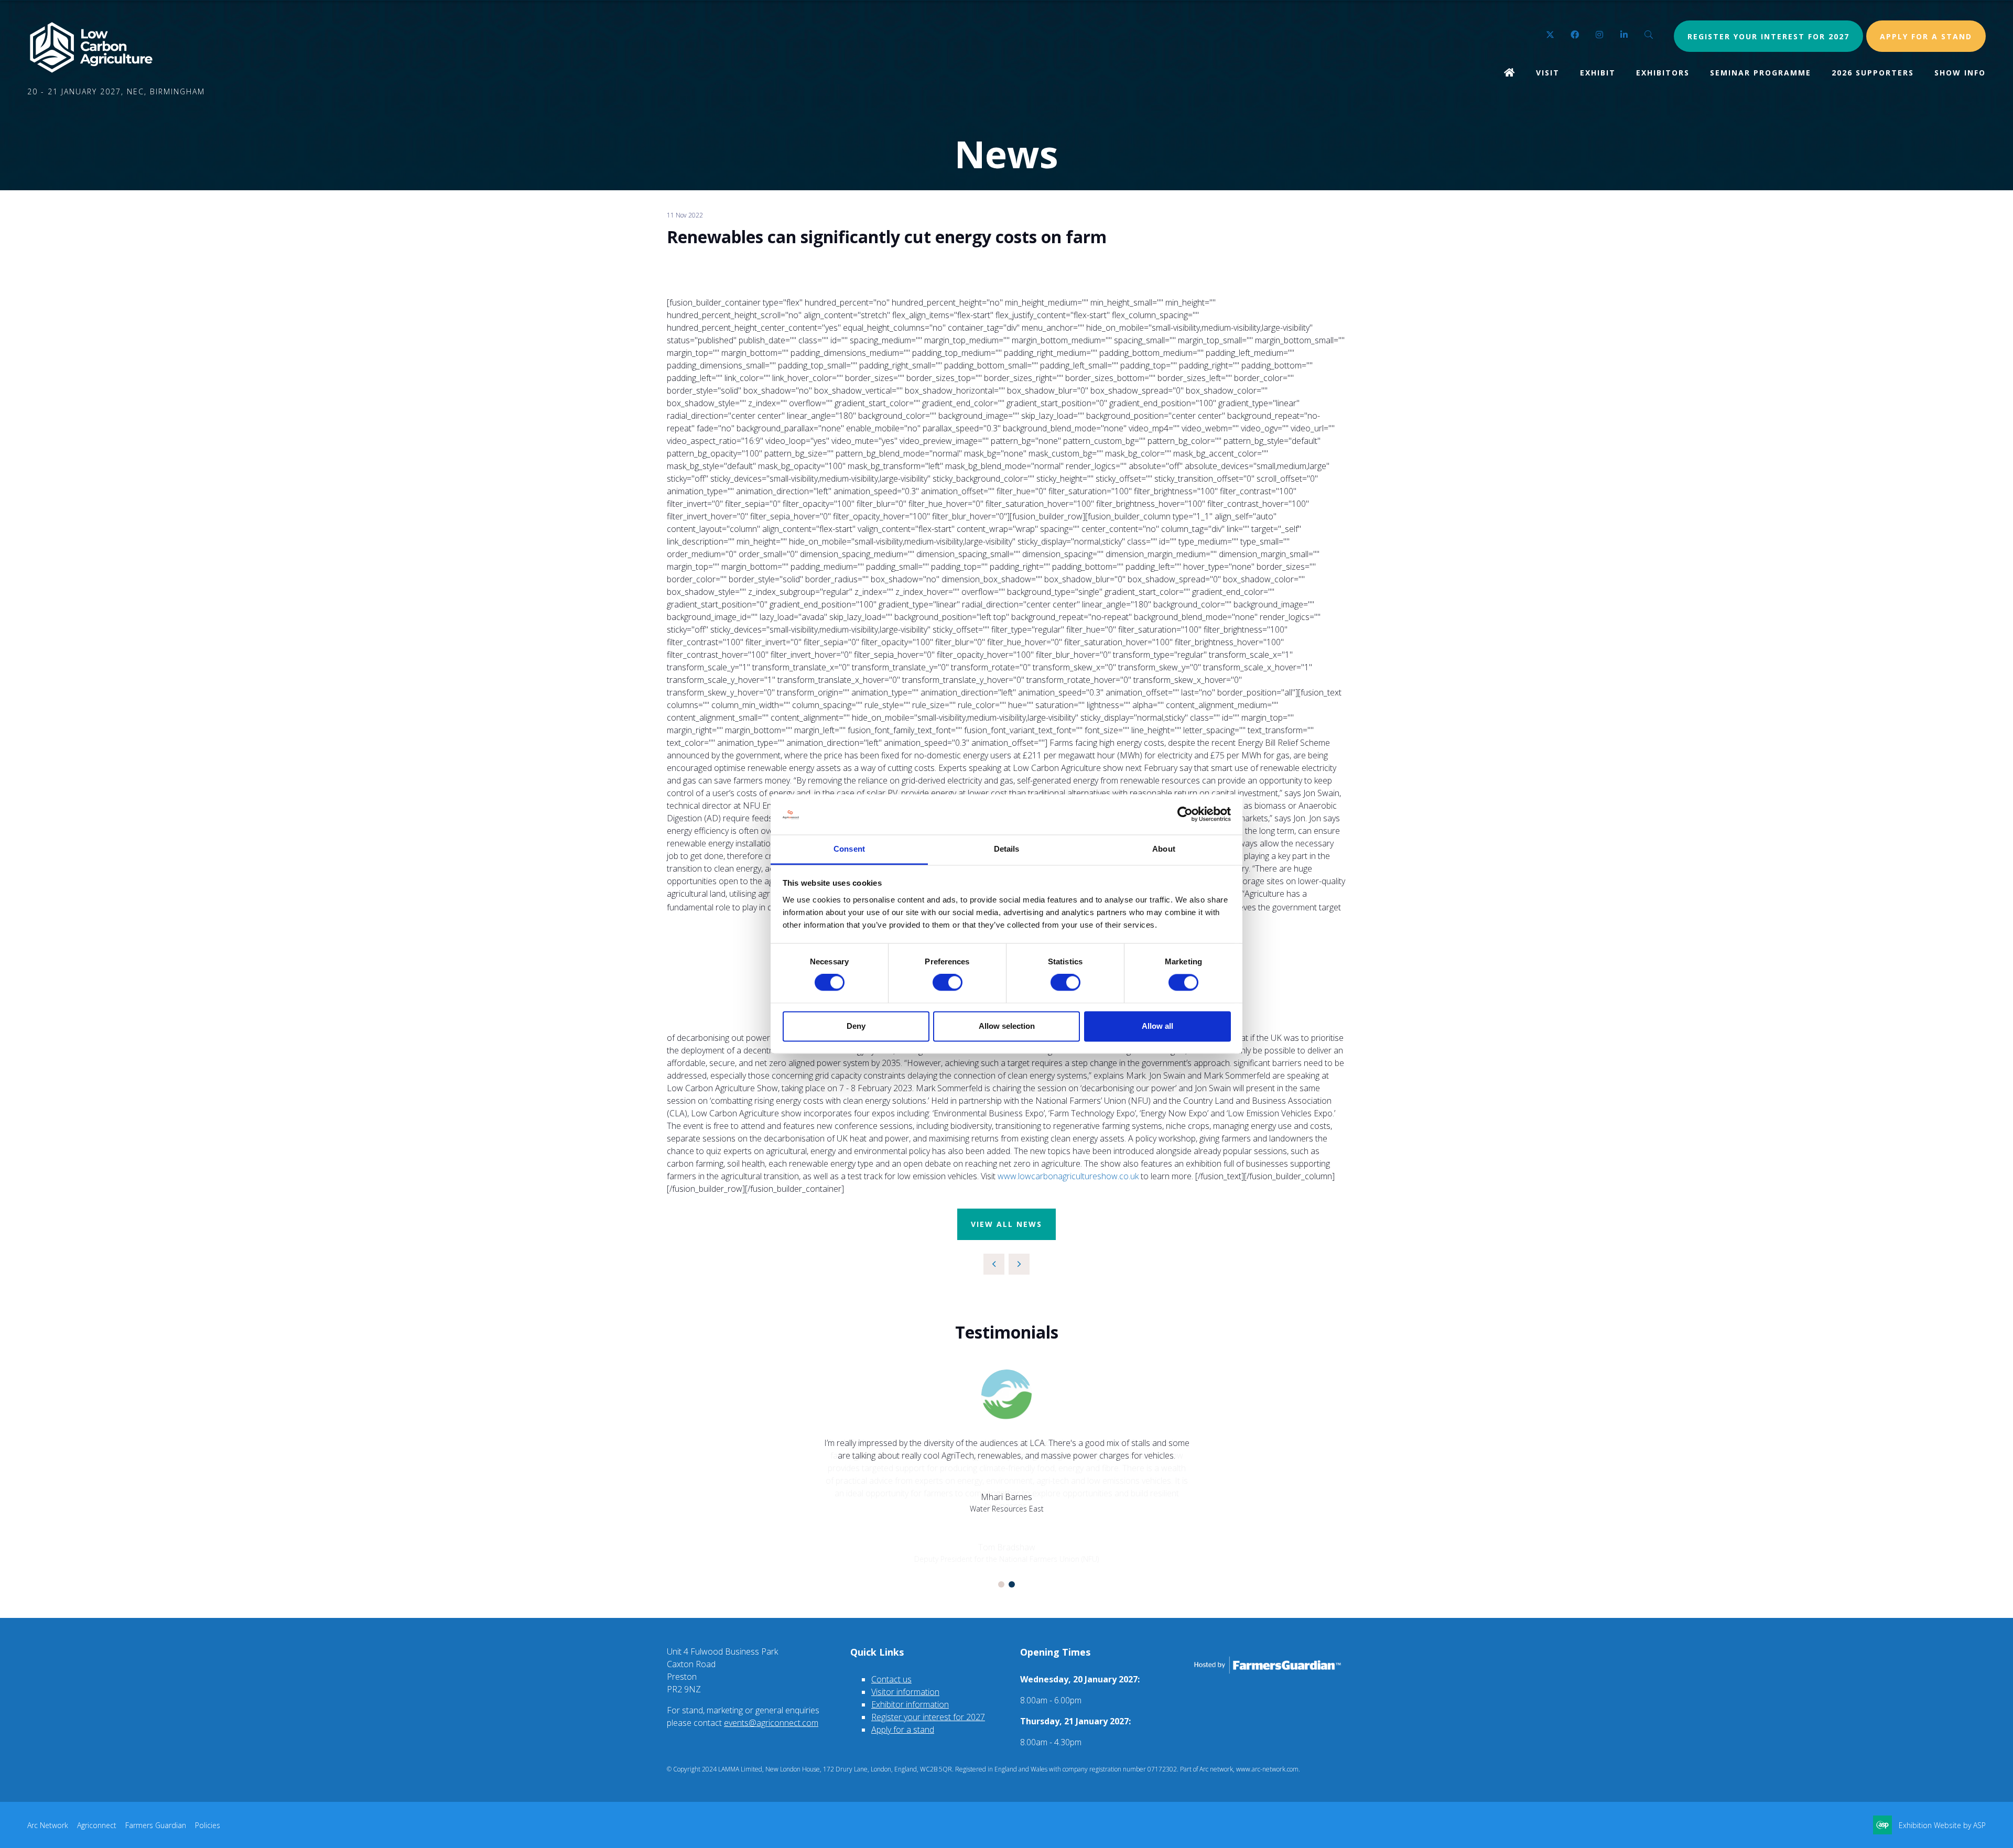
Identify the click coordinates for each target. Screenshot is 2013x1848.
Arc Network (48, 1825)
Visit (1548, 73)
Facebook (1575, 35)
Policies (208, 1825)
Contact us (891, 1679)
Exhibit (1598, 73)
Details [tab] (1007, 849)
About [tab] (1164, 849)
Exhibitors (1663, 73)
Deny (856, 1026)
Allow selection (1007, 1026)
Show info (1960, 73)
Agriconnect (97, 1825)
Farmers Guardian (156, 1825)
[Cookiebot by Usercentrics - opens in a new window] (1185, 814)
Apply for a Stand (1926, 36)
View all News (1006, 1224)
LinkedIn (1624, 35)
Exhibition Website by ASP (1942, 1825)
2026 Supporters (1873, 73)
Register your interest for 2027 (1768, 36)
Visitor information (905, 1692)
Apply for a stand (903, 1730)
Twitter (1550, 35)
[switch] (948, 983)
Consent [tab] (849, 849)
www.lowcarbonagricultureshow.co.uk (1068, 1176)
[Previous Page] (994, 1264)
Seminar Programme (1761, 73)
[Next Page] (1019, 1264)
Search (1649, 35)
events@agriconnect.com (771, 1723)
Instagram (1600, 35)
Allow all (1157, 1026)
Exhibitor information (910, 1704)
